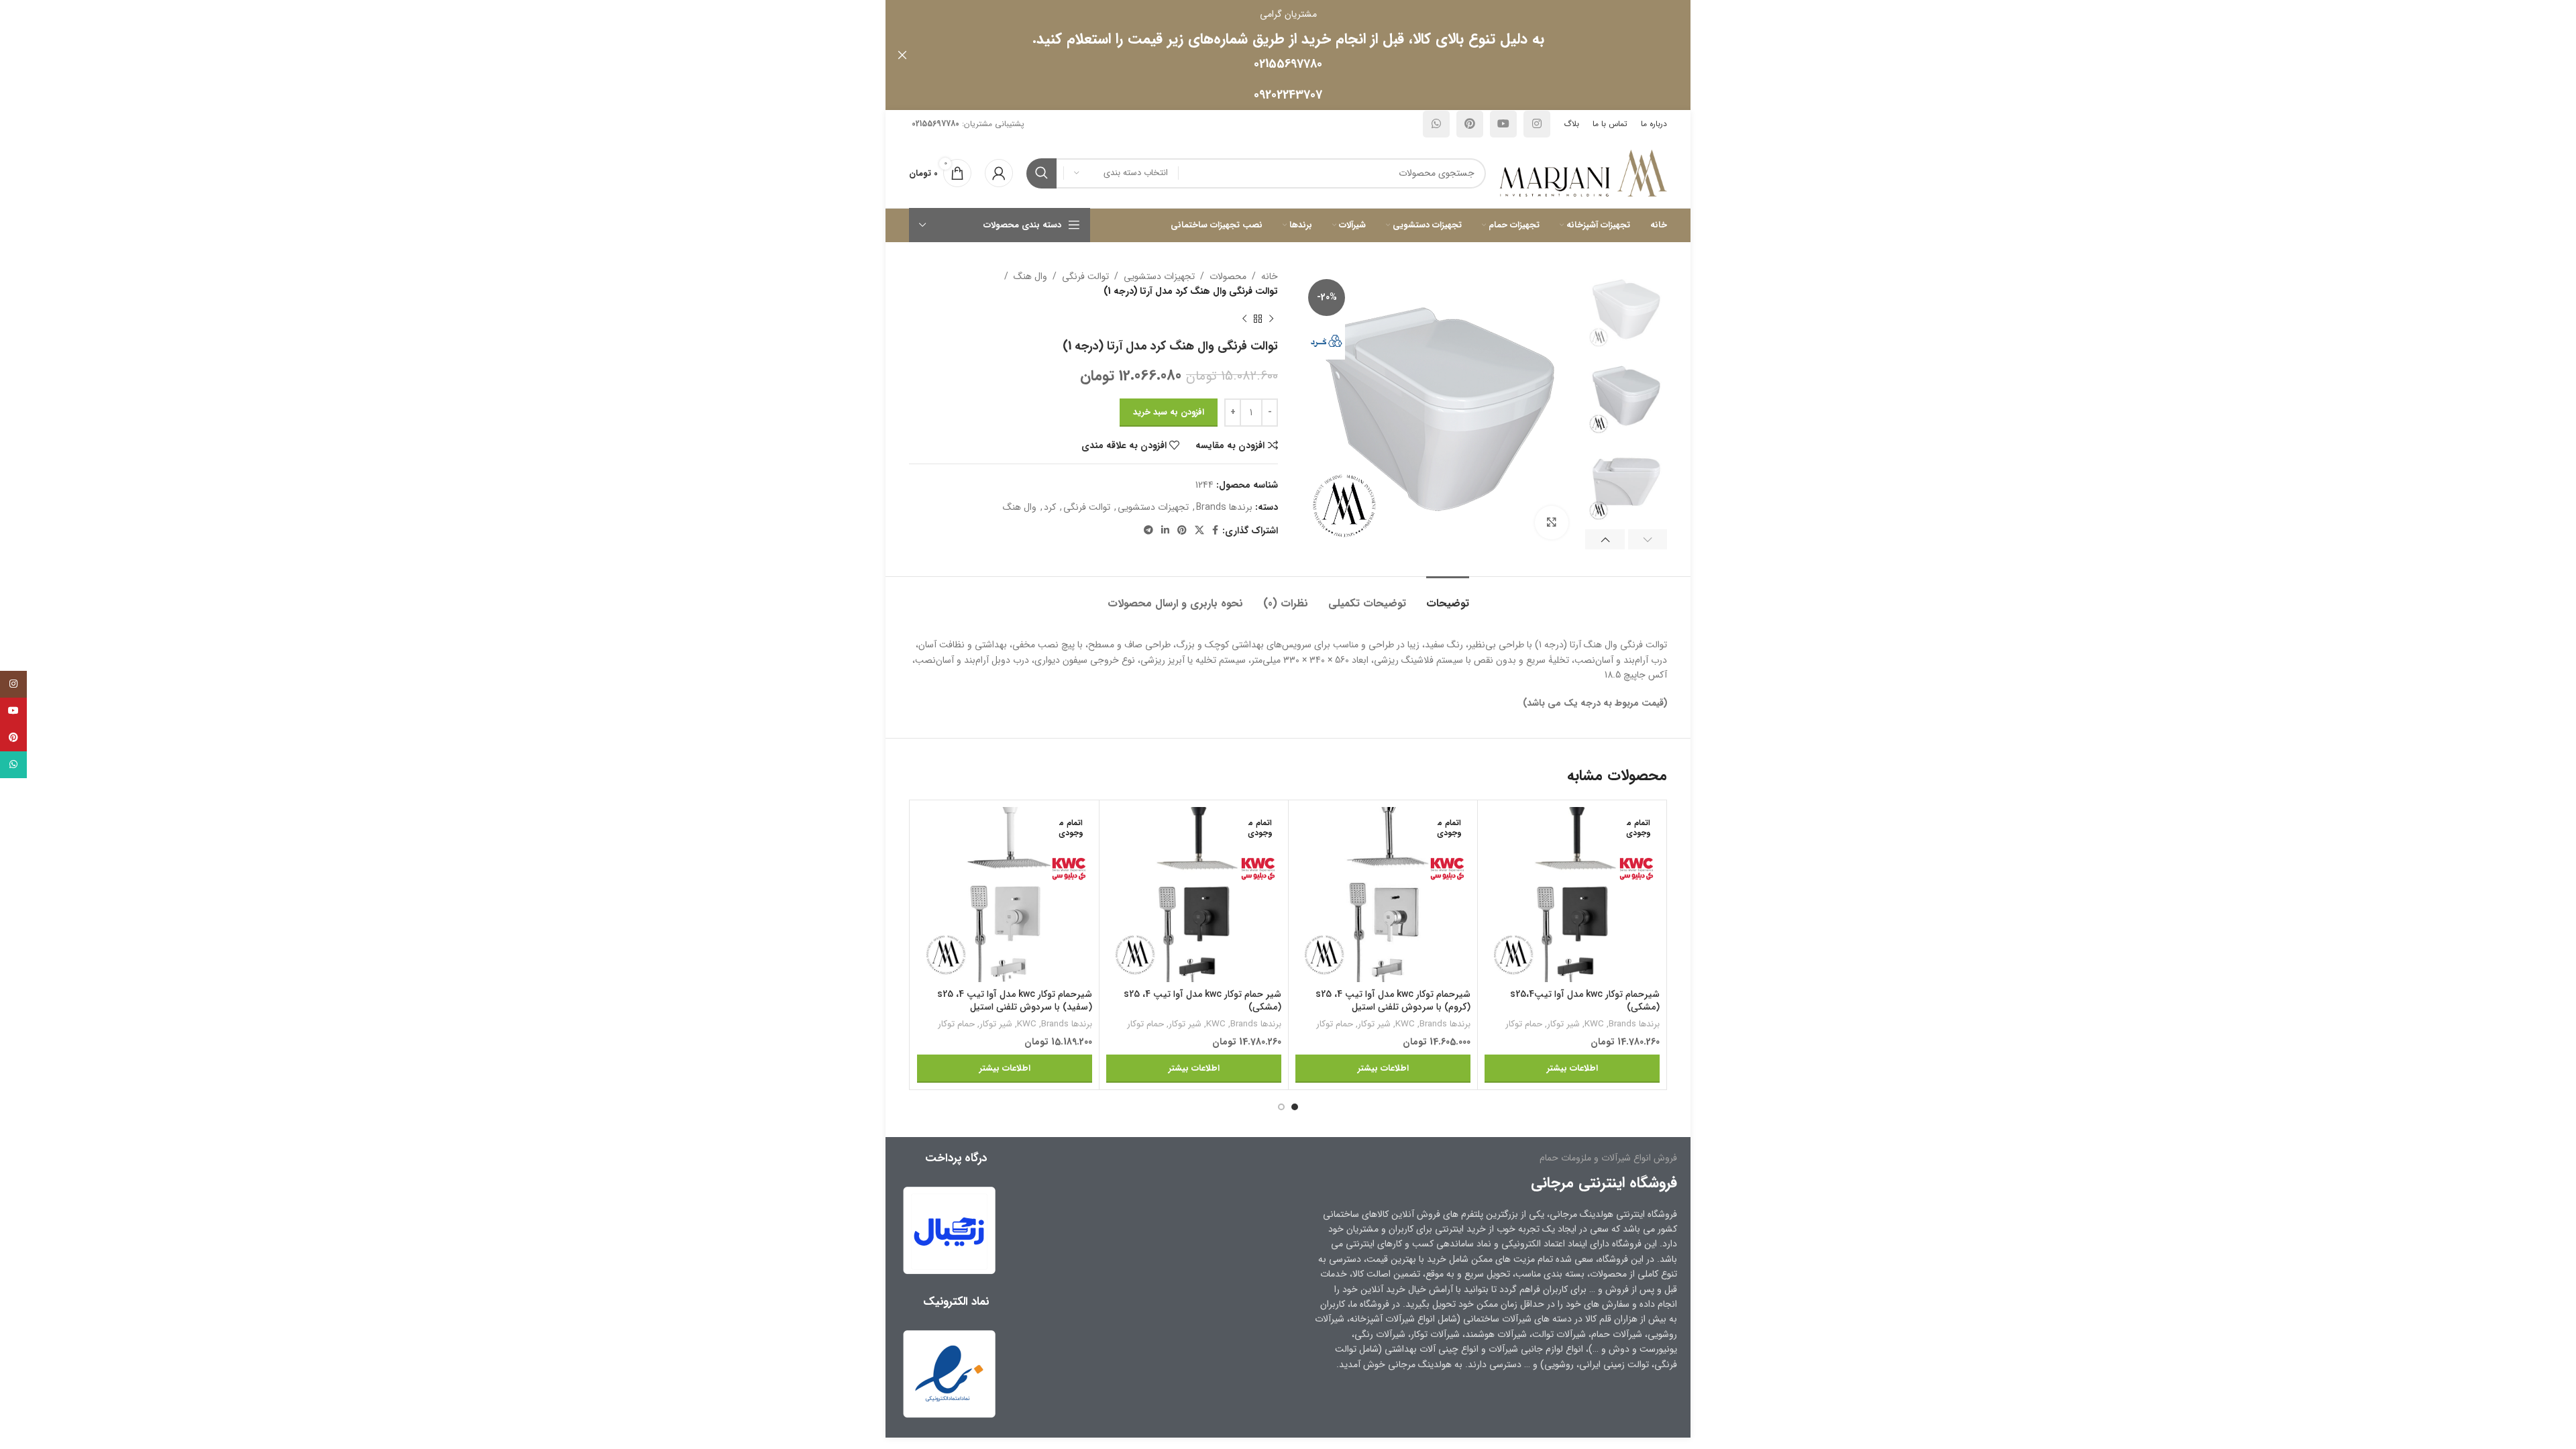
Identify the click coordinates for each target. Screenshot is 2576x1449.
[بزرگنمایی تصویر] (1552, 523)
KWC (1594, 1025)
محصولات (1228, 276)
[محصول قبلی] (1271, 319)
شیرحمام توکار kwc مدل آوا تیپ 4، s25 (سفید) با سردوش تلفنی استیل (1015, 1001)
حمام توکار (1524, 1025)
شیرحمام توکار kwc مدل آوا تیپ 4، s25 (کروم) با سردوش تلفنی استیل (1393, 1001)
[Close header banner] (902, 55)
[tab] (1448, 597)
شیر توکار (1563, 1025)
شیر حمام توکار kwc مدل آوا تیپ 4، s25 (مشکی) (1202, 1001)
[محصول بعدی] (1244, 319)
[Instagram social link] (1537, 124)
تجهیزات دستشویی (1159, 276)
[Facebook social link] (1215, 531)
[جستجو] (1041, 173)
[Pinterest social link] (1470, 124)
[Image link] (949, 1373)
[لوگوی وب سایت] (1583, 172)
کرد (1050, 507)
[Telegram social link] (1148, 531)
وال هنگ (1030, 276)
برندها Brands (1224, 507)
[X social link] (1199, 531)
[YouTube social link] (1503, 124)
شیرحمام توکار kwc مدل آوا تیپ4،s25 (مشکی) (1585, 1001)
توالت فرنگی (1085, 276)
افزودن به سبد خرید (1169, 412)
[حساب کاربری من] (999, 173)
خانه (1270, 276)
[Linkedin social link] (1165, 531)
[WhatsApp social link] (1436, 124)
